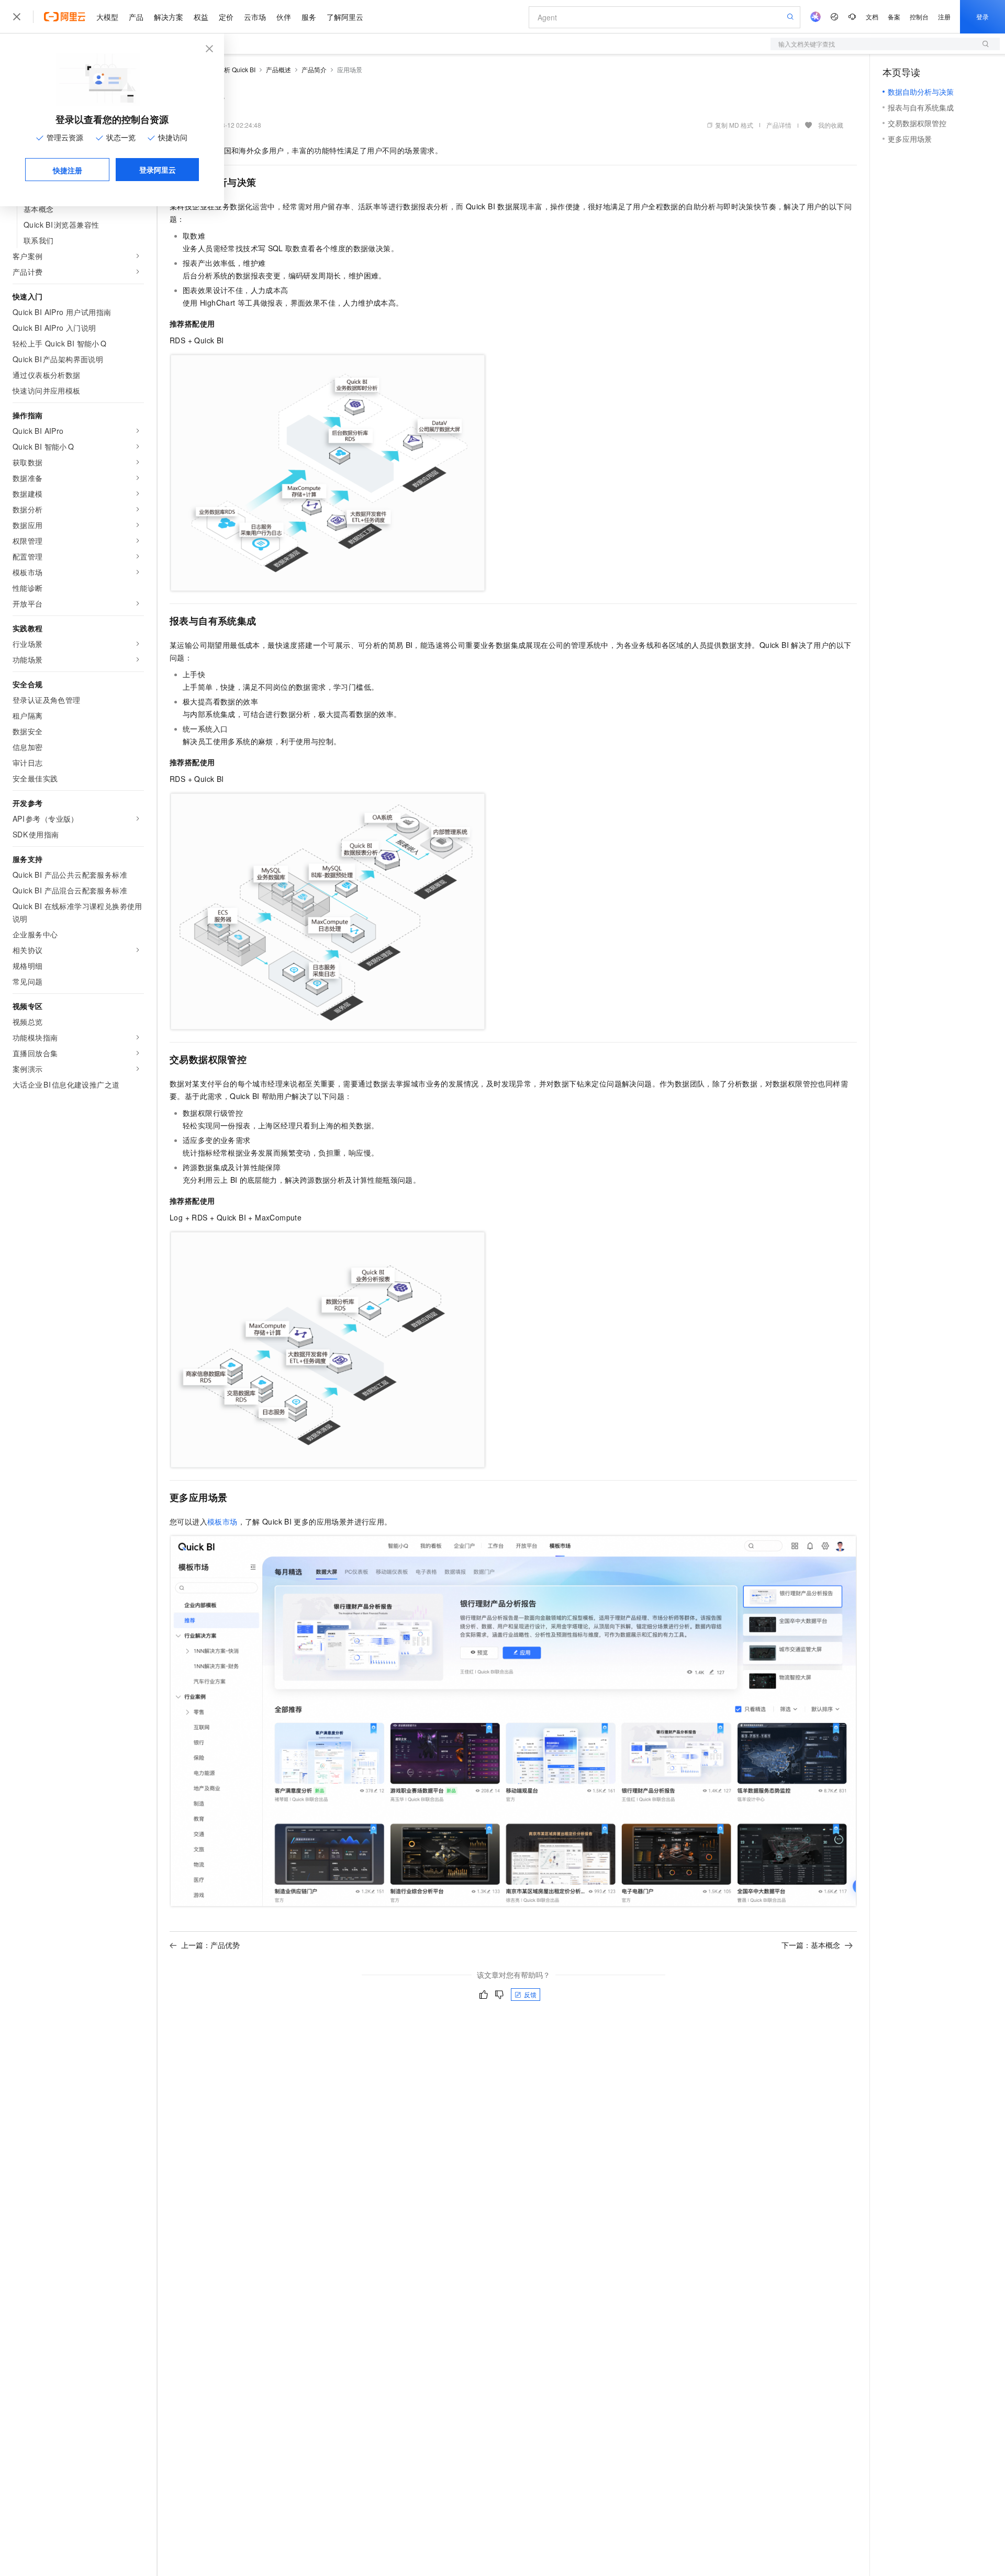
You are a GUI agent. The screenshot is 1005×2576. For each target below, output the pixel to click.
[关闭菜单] (17, 17)
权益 (201, 17)
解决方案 (169, 17)
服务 (309, 17)
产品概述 (278, 69)
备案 (894, 16)
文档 (872, 16)
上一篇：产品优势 (210, 1945)
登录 (982, 16)
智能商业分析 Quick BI (224, 69)
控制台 (919, 16)
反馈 (530, 1994)
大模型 (107, 17)
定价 (226, 17)
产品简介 (314, 69)
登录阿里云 (158, 170)
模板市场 (222, 1521)
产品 (136, 17)
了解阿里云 (345, 17)
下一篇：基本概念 (811, 1945)
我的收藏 (831, 125)
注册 (944, 16)
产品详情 (779, 125)
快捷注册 (68, 170)
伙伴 (284, 17)
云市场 (255, 17)
